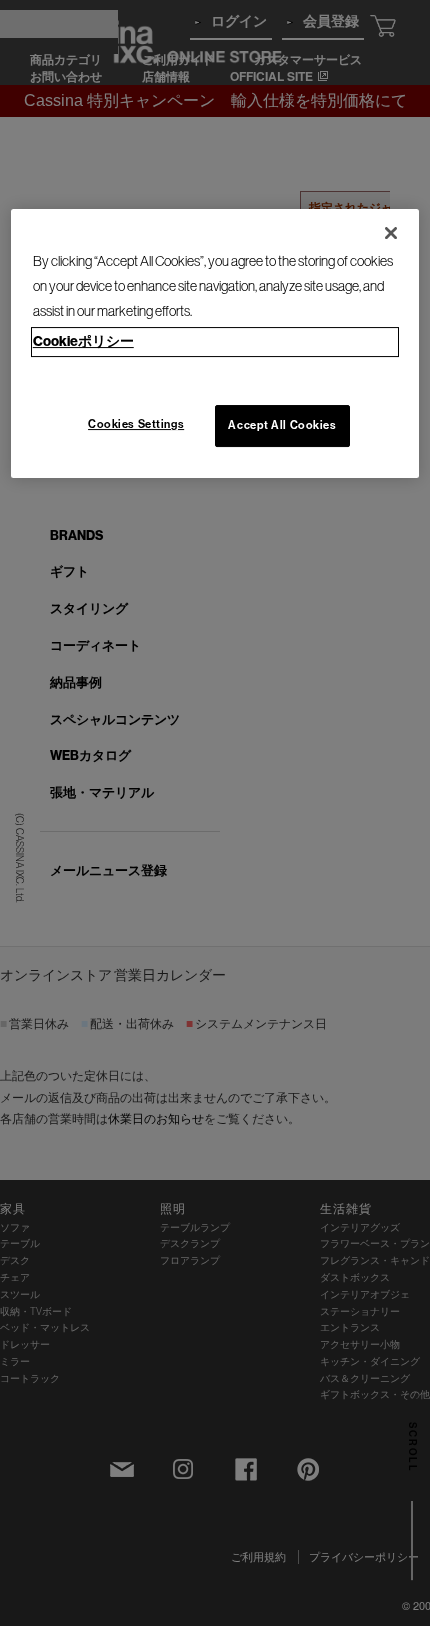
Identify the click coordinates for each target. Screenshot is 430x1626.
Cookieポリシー (83, 342)
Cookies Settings (136, 424)
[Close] (391, 233)
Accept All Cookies (282, 425)
